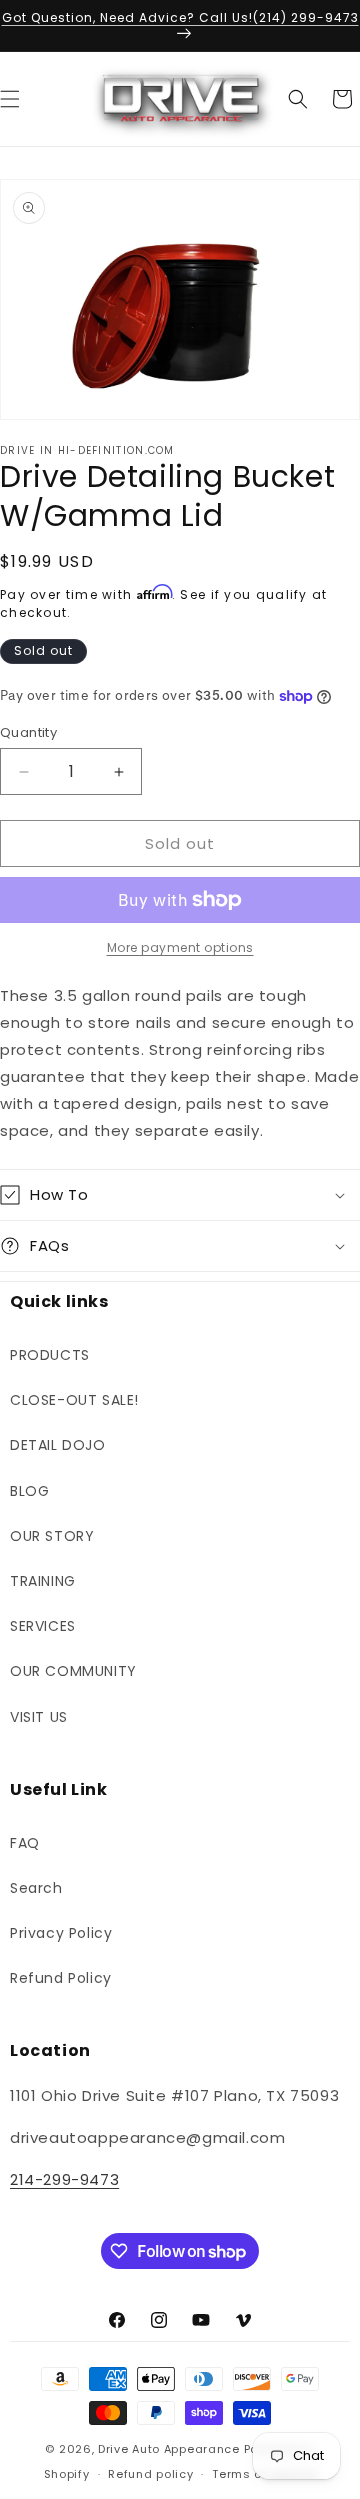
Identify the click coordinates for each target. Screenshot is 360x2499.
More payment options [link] (180, 947)
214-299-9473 (64, 2179)
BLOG (29, 1491)
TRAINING (43, 1581)
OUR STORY (52, 1536)
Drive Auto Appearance (169, 2449)
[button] (298, 99)
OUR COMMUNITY (73, 1671)
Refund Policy (61, 1978)
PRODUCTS (50, 1355)
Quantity (28, 732)
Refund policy (150, 2474)
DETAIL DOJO (58, 1445)
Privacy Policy (61, 1933)
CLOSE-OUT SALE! (74, 1400)
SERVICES (43, 1626)
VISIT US (39, 1717)
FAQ (25, 1843)
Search (36, 1888)
